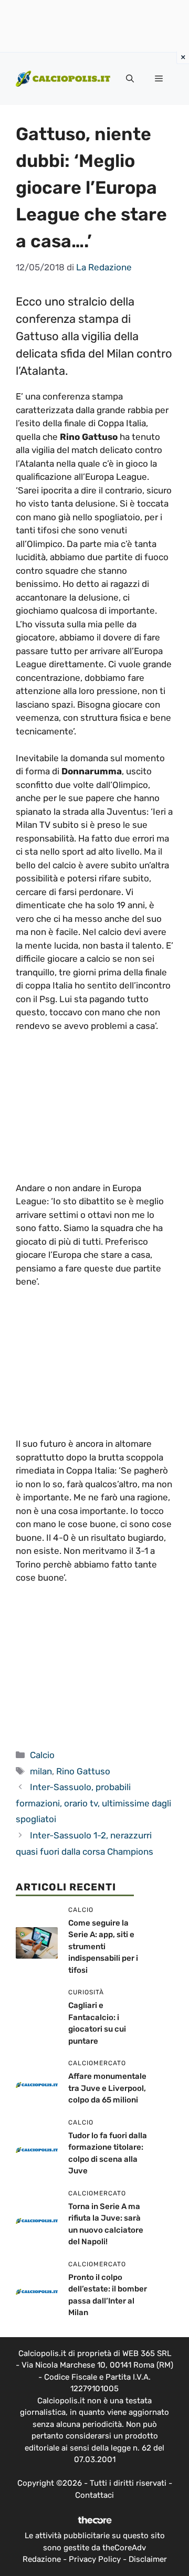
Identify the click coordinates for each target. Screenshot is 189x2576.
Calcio (42, 1755)
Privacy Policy (95, 2559)
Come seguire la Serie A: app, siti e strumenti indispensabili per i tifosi (103, 1947)
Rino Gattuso (83, 1771)
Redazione (42, 2559)
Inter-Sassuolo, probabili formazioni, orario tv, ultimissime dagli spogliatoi (93, 1803)
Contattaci (94, 2495)
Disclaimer (148, 2559)
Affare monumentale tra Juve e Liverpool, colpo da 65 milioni (107, 2088)
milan (41, 1771)
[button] (130, 79)
